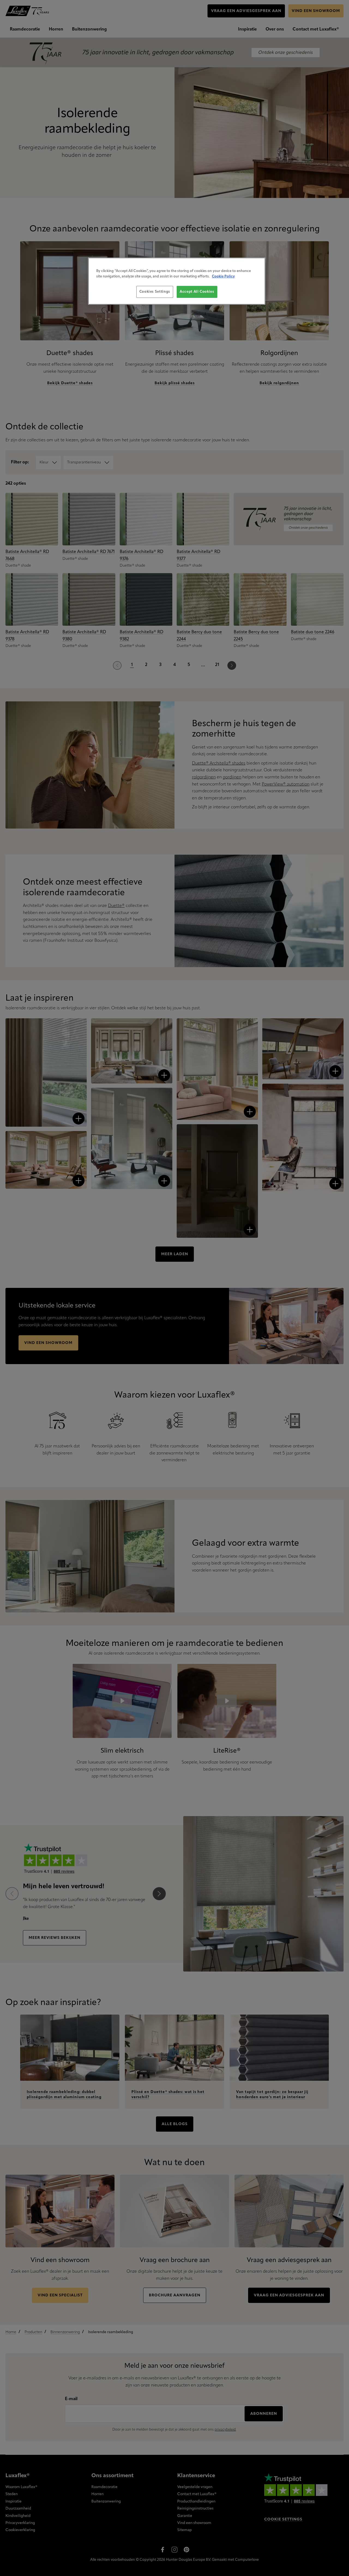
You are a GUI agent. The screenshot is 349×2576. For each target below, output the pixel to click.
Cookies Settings (155, 292)
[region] (177, 281)
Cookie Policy (223, 276)
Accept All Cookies (197, 292)
